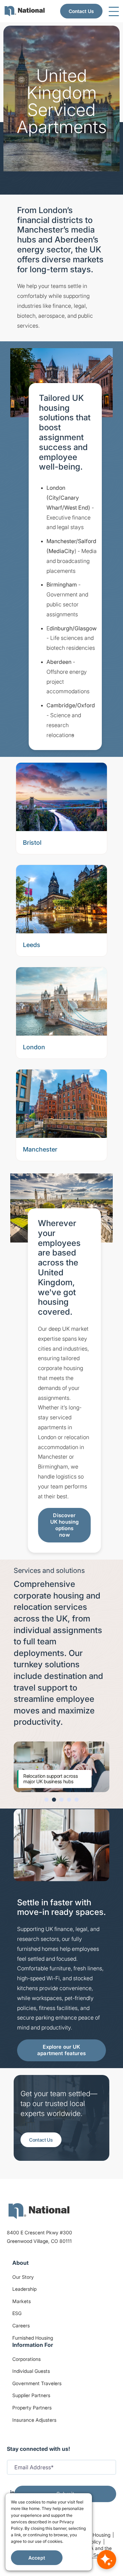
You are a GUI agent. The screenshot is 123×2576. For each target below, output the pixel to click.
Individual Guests (31, 2371)
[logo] (39, 2211)
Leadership (24, 2289)
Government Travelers (37, 2383)
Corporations (26, 2359)
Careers (21, 2325)
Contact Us (81, 11)
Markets (22, 2301)
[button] (46, 1800)
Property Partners (32, 2408)
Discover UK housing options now (65, 1525)
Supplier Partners (31, 2395)
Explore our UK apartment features (61, 2050)
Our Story (23, 2277)
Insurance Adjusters (34, 2420)
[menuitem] (25, 11)
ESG (17, 2313)
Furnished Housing (33, 2338)
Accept (37, 2558)
